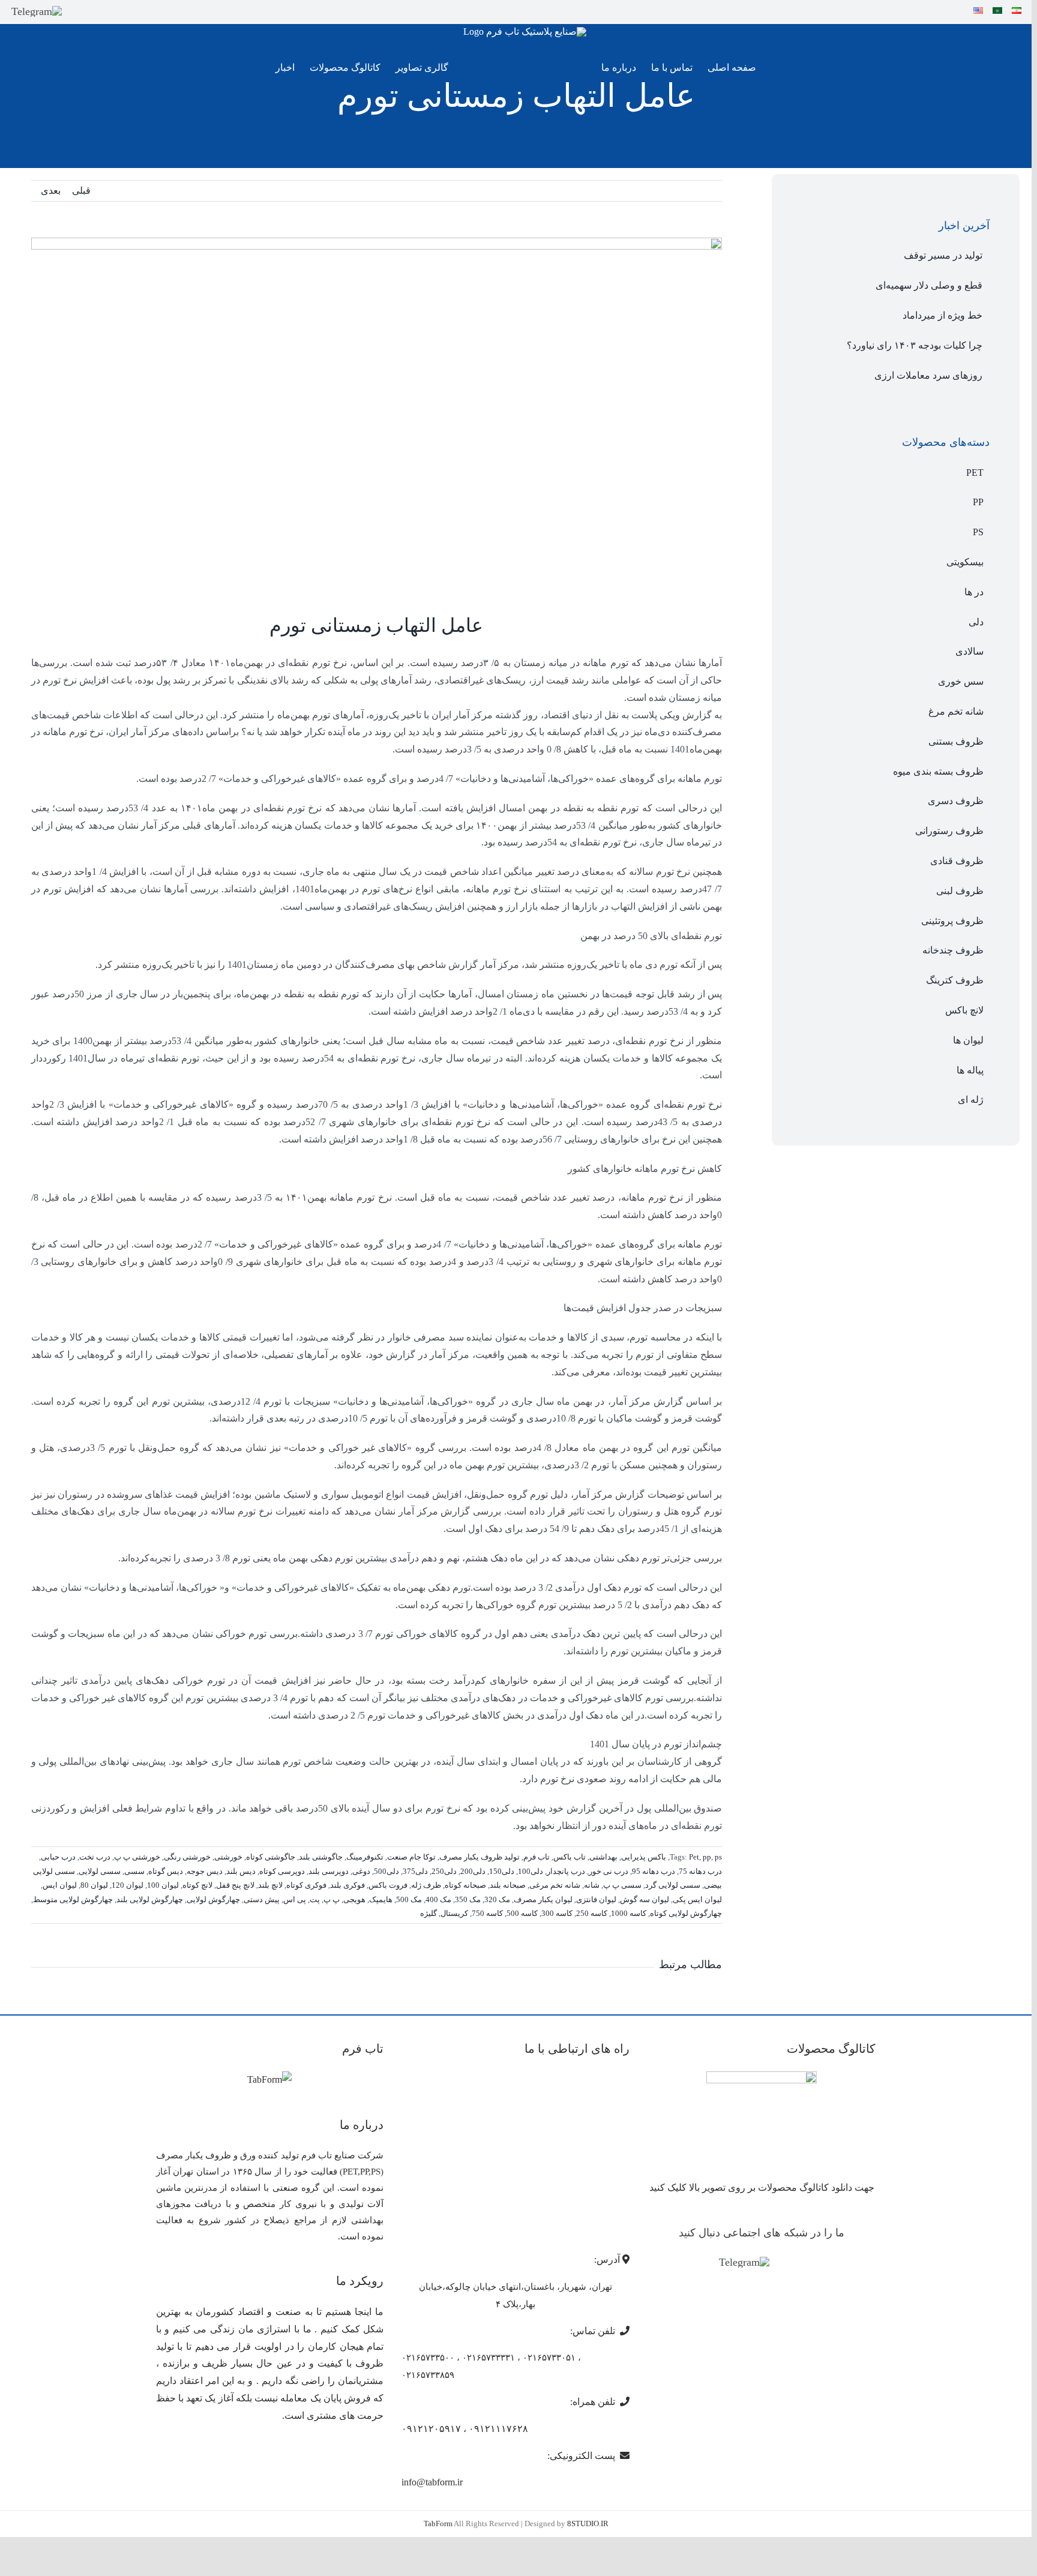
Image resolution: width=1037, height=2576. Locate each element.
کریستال (454, 1913)
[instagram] (78, 11)
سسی (134, 1871)
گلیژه (428, 1913)
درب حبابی (58, 1857)
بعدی (51, 191)
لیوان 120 (128, 1885)
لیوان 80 (94, 1885)
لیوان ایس (60, 1885)
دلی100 (531, 1871)
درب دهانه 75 (700, 1871)
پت (315, 1899)
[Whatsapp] (800, 2263)
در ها (974, 592)
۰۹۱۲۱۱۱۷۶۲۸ (498, 2429)
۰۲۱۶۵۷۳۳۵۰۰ (428, 2358)
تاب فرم (537, 1857)
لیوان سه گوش (645, 1899)
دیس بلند (241, 1871)
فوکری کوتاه (306, 1885)
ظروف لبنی (960, 891)
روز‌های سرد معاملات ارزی (928, 375)
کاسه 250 (592, 1913)
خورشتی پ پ (137, 1857)
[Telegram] (37, 11)
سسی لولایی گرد (673, 1885)
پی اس (295, 1899)
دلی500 (386, 1871)
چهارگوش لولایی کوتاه (686, 1913)
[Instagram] (783, 2263)
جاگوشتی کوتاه (271, 1857)
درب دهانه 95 (654, 1871)
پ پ (332, 1899)
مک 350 (468, 1899)
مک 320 (497, 1899)
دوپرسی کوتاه (282, 1871)
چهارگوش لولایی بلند (150, 1899)
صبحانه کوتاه (465, 1885)
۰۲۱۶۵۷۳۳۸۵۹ (428, 2375)
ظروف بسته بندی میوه (938, 771)
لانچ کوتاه (197, 1885)
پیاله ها (970, 1070)
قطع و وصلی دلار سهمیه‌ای (929, 285)
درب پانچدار (566, 1871)
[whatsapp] (98, 11)
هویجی (354, 1899)
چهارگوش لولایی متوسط (73, 1899)
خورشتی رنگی (187, 1857)
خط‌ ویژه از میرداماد (942, 315)
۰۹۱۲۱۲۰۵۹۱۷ (431, 2429)
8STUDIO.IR (588, 2523)
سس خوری (961, 681)
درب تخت (95, 1857)
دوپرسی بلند (329, 1871)
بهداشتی (603, 1857)
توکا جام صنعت (411, 1857)
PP (978, 502)
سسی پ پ (622, 1885)
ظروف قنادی (957, 861)
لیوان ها (968, 1040)
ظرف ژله (426, 1885)
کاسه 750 (487, 1913)
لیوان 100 (163, 1885)
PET (975, 473)
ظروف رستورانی (949, 831)
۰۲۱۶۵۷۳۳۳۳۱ (488, 2358)
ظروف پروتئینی (952, 921)
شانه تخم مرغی (555, 1885)
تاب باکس (570, 1857)
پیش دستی (262, 1899)
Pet (694, 1857)
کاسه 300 (557, 1913)
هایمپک (381, 1899)
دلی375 (415, 1871)
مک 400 (438, 1899)
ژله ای (971, 1100)
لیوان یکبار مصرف (543, 1899)
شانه (592, 1885)
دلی (976, 622)
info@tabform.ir (432, 2482)
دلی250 (444, 1871)
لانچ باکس (964, 1010)
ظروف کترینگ (955, 980)
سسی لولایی (100, 1871)
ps (718, 1857)
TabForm (438, 2523)
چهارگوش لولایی (213, 1899)
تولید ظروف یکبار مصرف (479, 1857)
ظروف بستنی (956, 741)
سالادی (969, 651)
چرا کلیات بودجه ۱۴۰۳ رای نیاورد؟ (915, 345)
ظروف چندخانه (953, 950)
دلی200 (473, 1871)
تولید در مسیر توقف (943, 255)
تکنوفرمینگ (365, 1857)
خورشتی (228, 1857)
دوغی (361, 1871)
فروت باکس (388, 1885)
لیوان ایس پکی (697, 1899)
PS (978, 532)
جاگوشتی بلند (321, 1857)
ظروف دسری (956, 801)
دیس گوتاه (166, 1871)
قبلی (81, 191)
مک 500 (409, 1899)
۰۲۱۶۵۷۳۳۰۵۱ (549, 2358)
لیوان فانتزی (596, 1899)
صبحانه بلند (508, 1885)
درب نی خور (609, 1871)
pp (707, 1857)
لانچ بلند (270, 1885)
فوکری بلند (347, 1885)
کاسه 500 (522, 1913)
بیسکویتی (965, 562)
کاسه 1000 (629, 1913)
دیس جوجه (205, 1871)
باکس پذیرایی (644, 1857)
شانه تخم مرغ (956, 711)
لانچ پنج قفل (235, 1885)
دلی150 (502, 1871)
